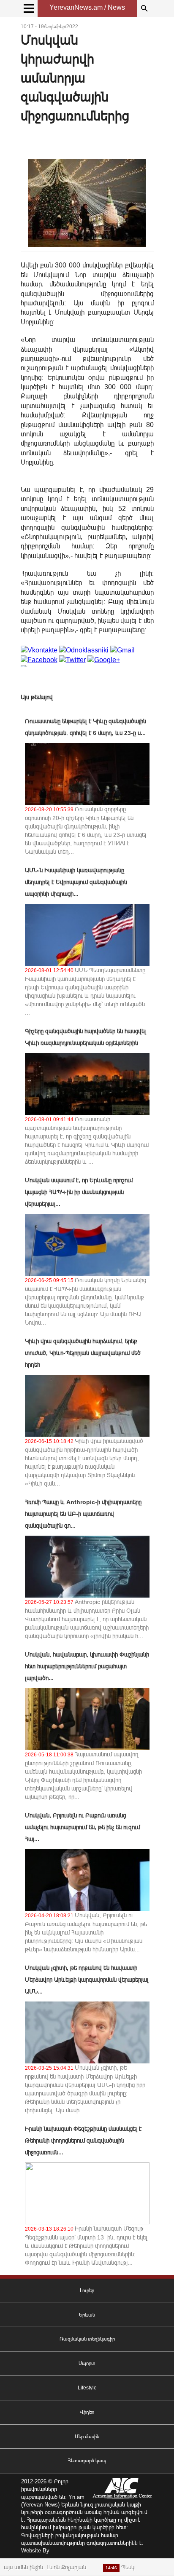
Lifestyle (87, 2388)
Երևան (87, 2315)
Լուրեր (87, 2290)
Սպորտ (87, 2363)
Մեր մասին (87, 2437)
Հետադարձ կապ (87, 2461)
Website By (35, 2551)
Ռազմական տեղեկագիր (87, 2339)
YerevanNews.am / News (87, 7)
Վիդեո (87, 2412)
